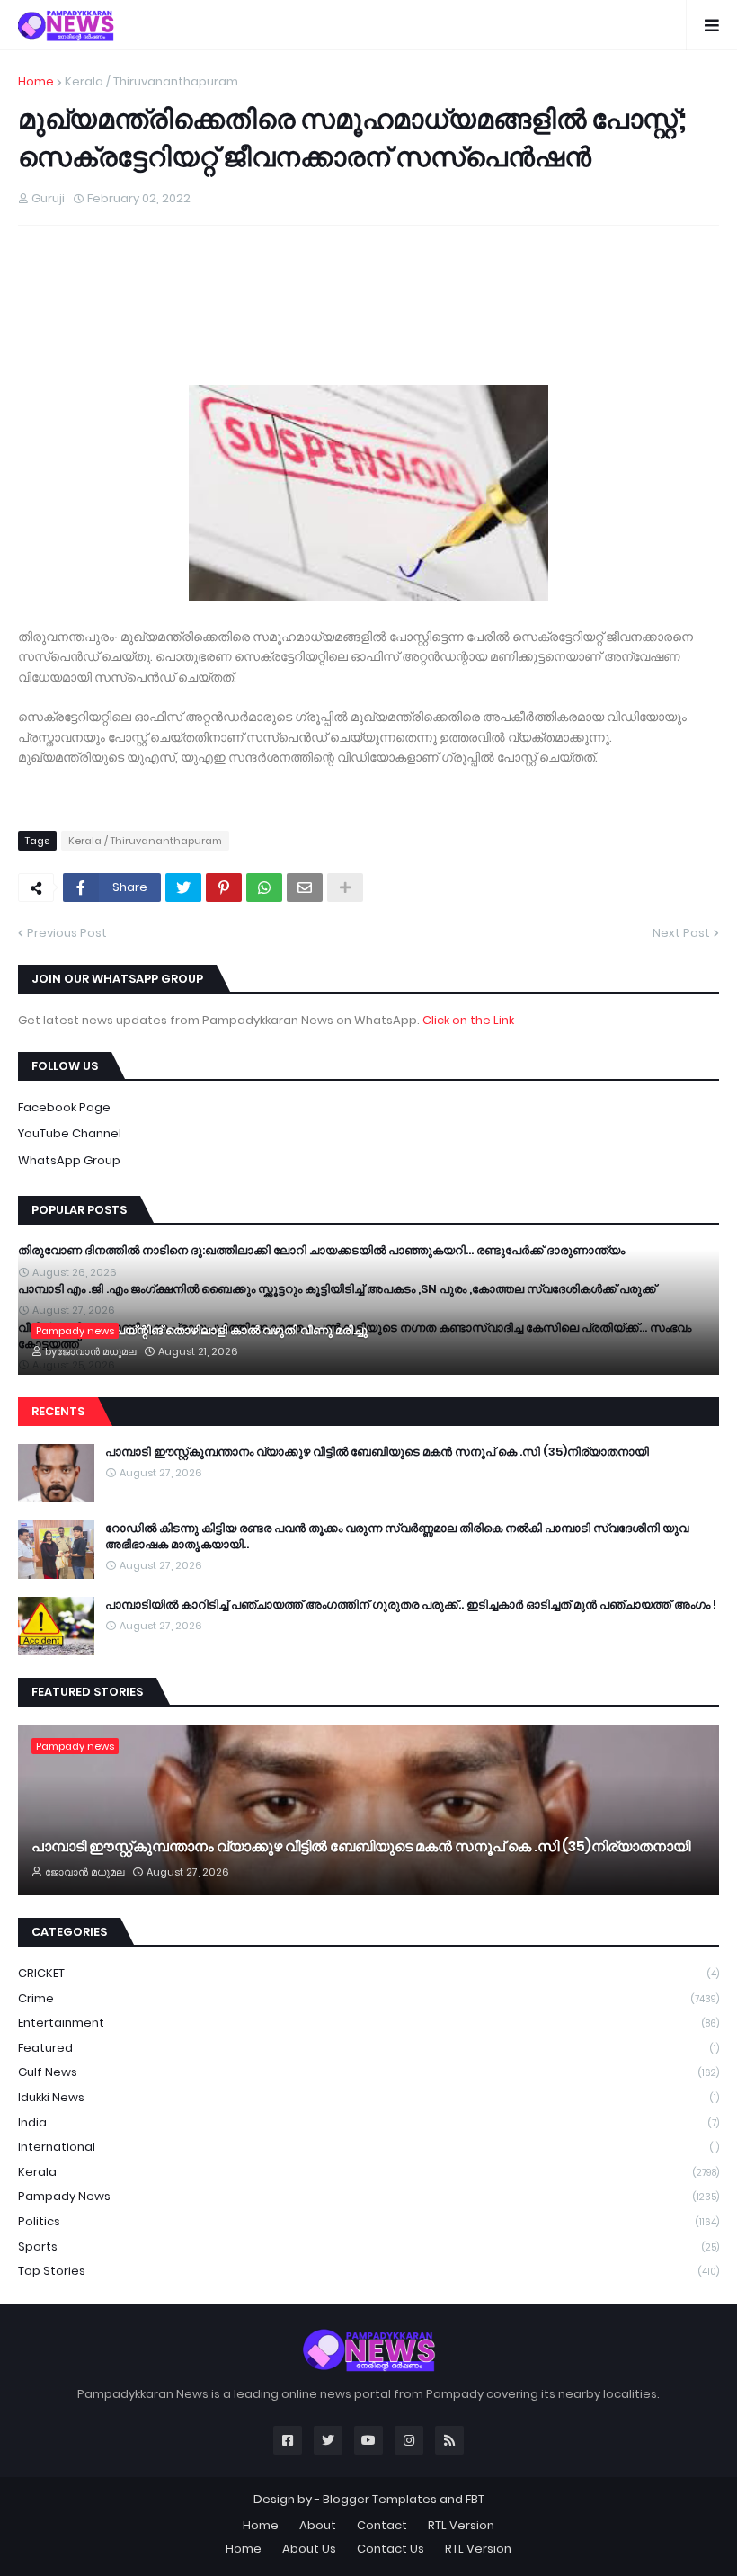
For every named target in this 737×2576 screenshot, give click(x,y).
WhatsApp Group (69, 1160)
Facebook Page (64, 1107)
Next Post (681, 933)
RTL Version (461, 2525)
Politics (368, 2221)
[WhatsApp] (264, 887)
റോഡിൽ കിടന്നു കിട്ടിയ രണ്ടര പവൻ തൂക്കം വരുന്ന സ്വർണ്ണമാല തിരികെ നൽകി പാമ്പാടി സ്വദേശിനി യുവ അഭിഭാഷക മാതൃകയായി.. (397, 1537)
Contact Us (391, 2549)
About (318, 2525)
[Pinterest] (224, 887)
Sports (368, 2246)
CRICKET (368, 1973)
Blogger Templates (380, 2499)
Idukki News (368, 2097)
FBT (475, 2499)
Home (36, 81)
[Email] (305, 887)
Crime (368, 1998)
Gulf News (368, 2072)
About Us (309, 2549)
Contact (382, 2525)
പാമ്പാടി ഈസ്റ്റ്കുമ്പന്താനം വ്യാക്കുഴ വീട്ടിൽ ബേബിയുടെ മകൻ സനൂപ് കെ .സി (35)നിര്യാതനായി (377, 1452)
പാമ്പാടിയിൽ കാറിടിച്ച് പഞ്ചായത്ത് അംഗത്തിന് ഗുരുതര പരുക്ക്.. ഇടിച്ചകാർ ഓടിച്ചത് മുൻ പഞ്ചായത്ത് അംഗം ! (411, 1605)
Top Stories (368, 2271)
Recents (58, 1411)
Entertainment (368, 2023)
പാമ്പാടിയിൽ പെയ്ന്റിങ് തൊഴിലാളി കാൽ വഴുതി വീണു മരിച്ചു (200, 1331)
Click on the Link (468, 1020)
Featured (368, 2048)
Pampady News (368, 2196)
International (368, 2147)
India (368, 2122)
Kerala (368, 2172)
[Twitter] (183, 887)
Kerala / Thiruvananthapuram (151, 81)
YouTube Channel (70, 1133)
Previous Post (67, 933)
